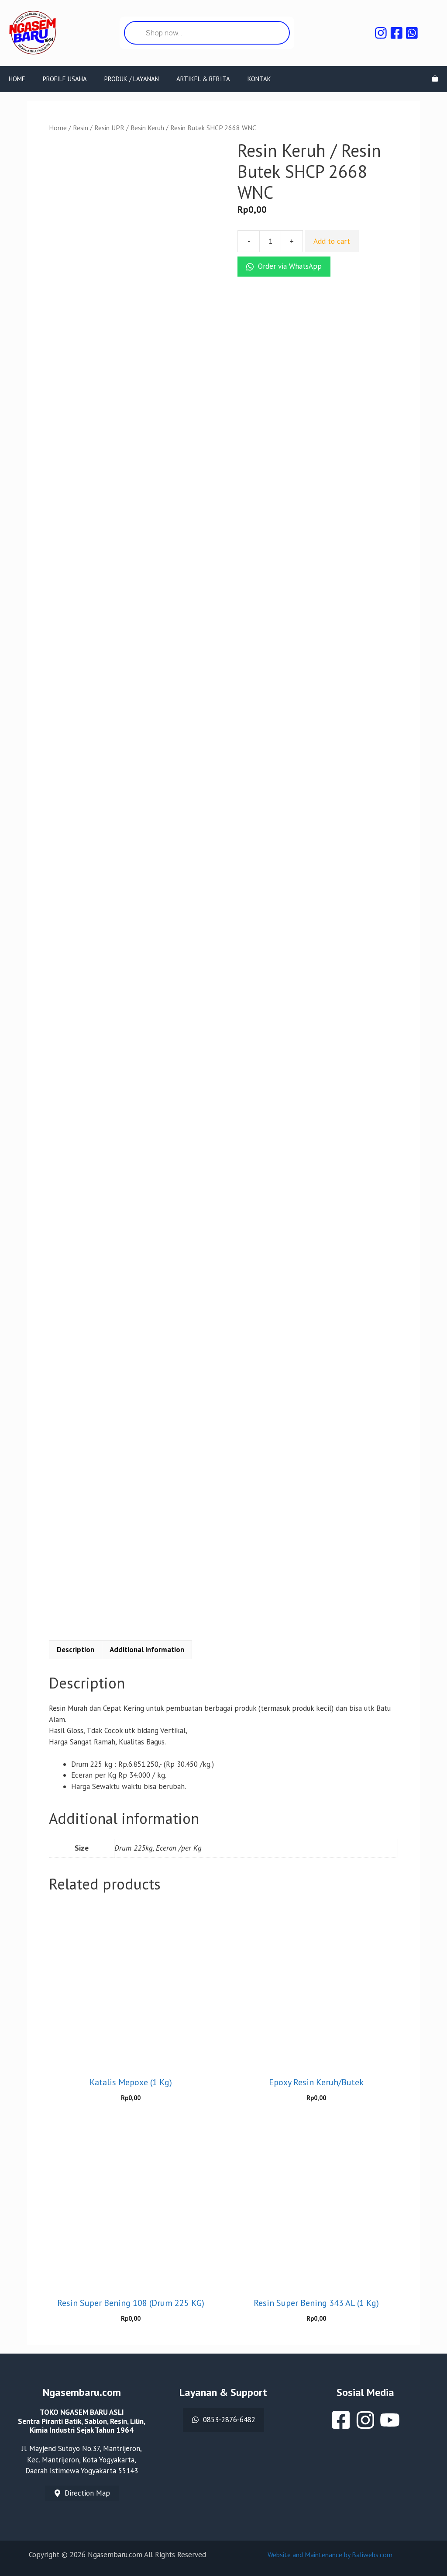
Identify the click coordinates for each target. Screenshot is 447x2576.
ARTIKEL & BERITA (203, 79)
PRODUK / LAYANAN (132, 79)
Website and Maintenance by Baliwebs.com (330, 2555)
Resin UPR (109, 128)
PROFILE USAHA (65, 79)
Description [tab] (76, 1650)
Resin (81, 128)
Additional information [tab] (147, 1650)
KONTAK (259, 79)
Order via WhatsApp (289, 266)
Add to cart (332, 241)
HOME (17, 79)
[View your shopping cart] (435, 79)
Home (58, 128)
